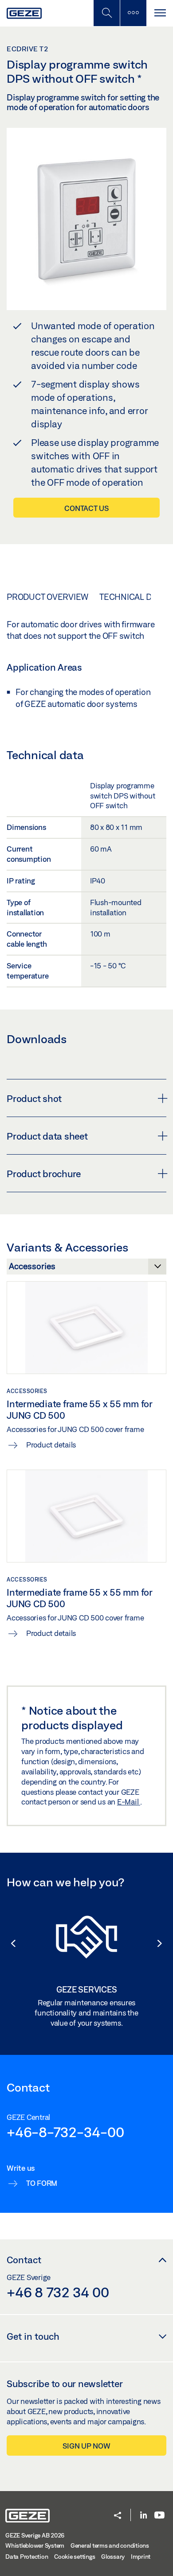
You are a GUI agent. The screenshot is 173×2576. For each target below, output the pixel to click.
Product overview (47, 597)
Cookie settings (75, 2557)
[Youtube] (159, 2516)
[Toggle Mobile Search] (106, 13)
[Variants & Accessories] (86, 1269)
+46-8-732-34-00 (65, 2132)
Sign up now (86, 2446)
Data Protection (27, 2557)
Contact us (86, 508)
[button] (9, 1943)
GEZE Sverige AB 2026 (35, 2535)
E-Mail (129, 1802)
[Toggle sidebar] (133, 13)
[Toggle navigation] (160, 13)
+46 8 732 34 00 (58, 2292)
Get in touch (33, 2336)
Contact (24, 2260)
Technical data (132, 597)
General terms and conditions (110, 2545)
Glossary (113, 2557)
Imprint (141, 2557)
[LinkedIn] (144, 2516)
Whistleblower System (35, 2545)
